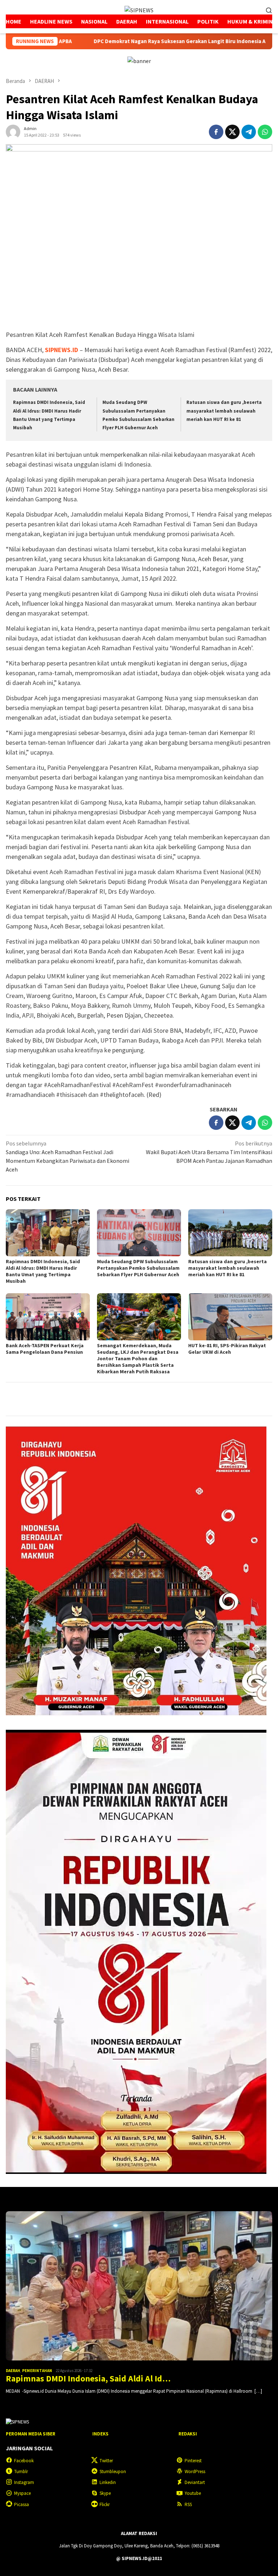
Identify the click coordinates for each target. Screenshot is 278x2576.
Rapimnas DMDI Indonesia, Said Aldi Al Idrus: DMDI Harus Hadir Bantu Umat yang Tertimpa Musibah (43, 1271)
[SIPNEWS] (139, 9)
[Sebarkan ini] (216, 132)
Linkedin (108, 2482)
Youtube (193, 2493)
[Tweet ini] (232, 132)
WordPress (195, 2471)
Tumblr (21, 2471)
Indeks (100, 2434)
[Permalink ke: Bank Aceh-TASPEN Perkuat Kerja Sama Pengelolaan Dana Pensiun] (48, 1317)
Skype (105, 2493)
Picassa (22, 2504)
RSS (188, 2504)
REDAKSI (188, 2434)
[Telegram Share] (249, 132)
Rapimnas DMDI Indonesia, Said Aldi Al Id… (88, 2379)
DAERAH (13, 2371)
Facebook (24, 2461)
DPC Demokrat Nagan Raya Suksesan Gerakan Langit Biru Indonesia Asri (108, 41)
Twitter (106, 2461)
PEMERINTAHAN (37, 2371)
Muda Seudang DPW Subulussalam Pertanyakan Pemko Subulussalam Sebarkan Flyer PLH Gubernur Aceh (138, 1268)
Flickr (105, 2504)
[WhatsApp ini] (265, 132)
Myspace (22, 2493)
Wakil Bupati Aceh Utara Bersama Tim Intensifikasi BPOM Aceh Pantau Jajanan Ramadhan (209, 1152)
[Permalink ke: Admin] (13, 131)
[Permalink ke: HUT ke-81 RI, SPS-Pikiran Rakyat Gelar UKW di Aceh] (230, 1317)
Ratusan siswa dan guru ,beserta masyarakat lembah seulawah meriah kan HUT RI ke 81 (224, 411)
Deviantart (195, 2482)
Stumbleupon (113, 2471)
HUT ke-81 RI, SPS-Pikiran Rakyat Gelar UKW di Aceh (227, 1349)
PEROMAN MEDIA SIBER (31, 2434)
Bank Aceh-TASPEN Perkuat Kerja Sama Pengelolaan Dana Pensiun (45, 1349)
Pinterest (193, 2461)
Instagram (24, 2482)
